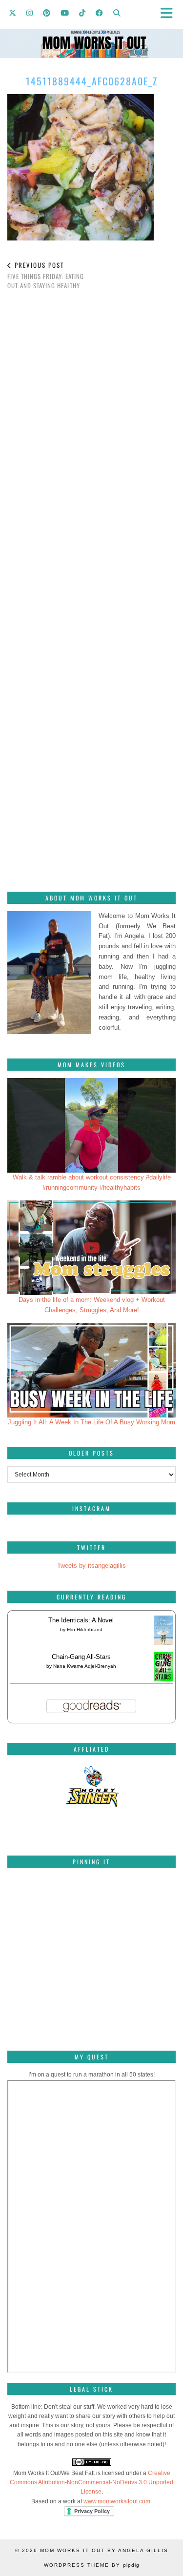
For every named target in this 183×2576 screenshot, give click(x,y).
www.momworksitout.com (117, 2501)
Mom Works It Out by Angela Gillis (104, 2550)
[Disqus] (91, 435)
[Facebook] (100, 12)
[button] (170, 12)
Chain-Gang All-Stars (81, 1657)
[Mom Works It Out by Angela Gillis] (91, 29)
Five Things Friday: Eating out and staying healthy (46, 275)
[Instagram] (30, 12)
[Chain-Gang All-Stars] (163, 1679)
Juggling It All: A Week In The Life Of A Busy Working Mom (91, 1422)
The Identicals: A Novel (81, 1620)
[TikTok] (82, 12)
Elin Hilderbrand (85, 1629)
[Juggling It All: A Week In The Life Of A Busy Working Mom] (91, 1370)
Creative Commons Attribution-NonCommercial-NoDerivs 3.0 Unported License (91, 2482)
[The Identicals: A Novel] (163, 1645)
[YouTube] (65, 12)
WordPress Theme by (92, 2565)
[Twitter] (13, 12)
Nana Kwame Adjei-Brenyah (85, 1666)
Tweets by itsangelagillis (91, 1566)
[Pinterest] (47, 12)
